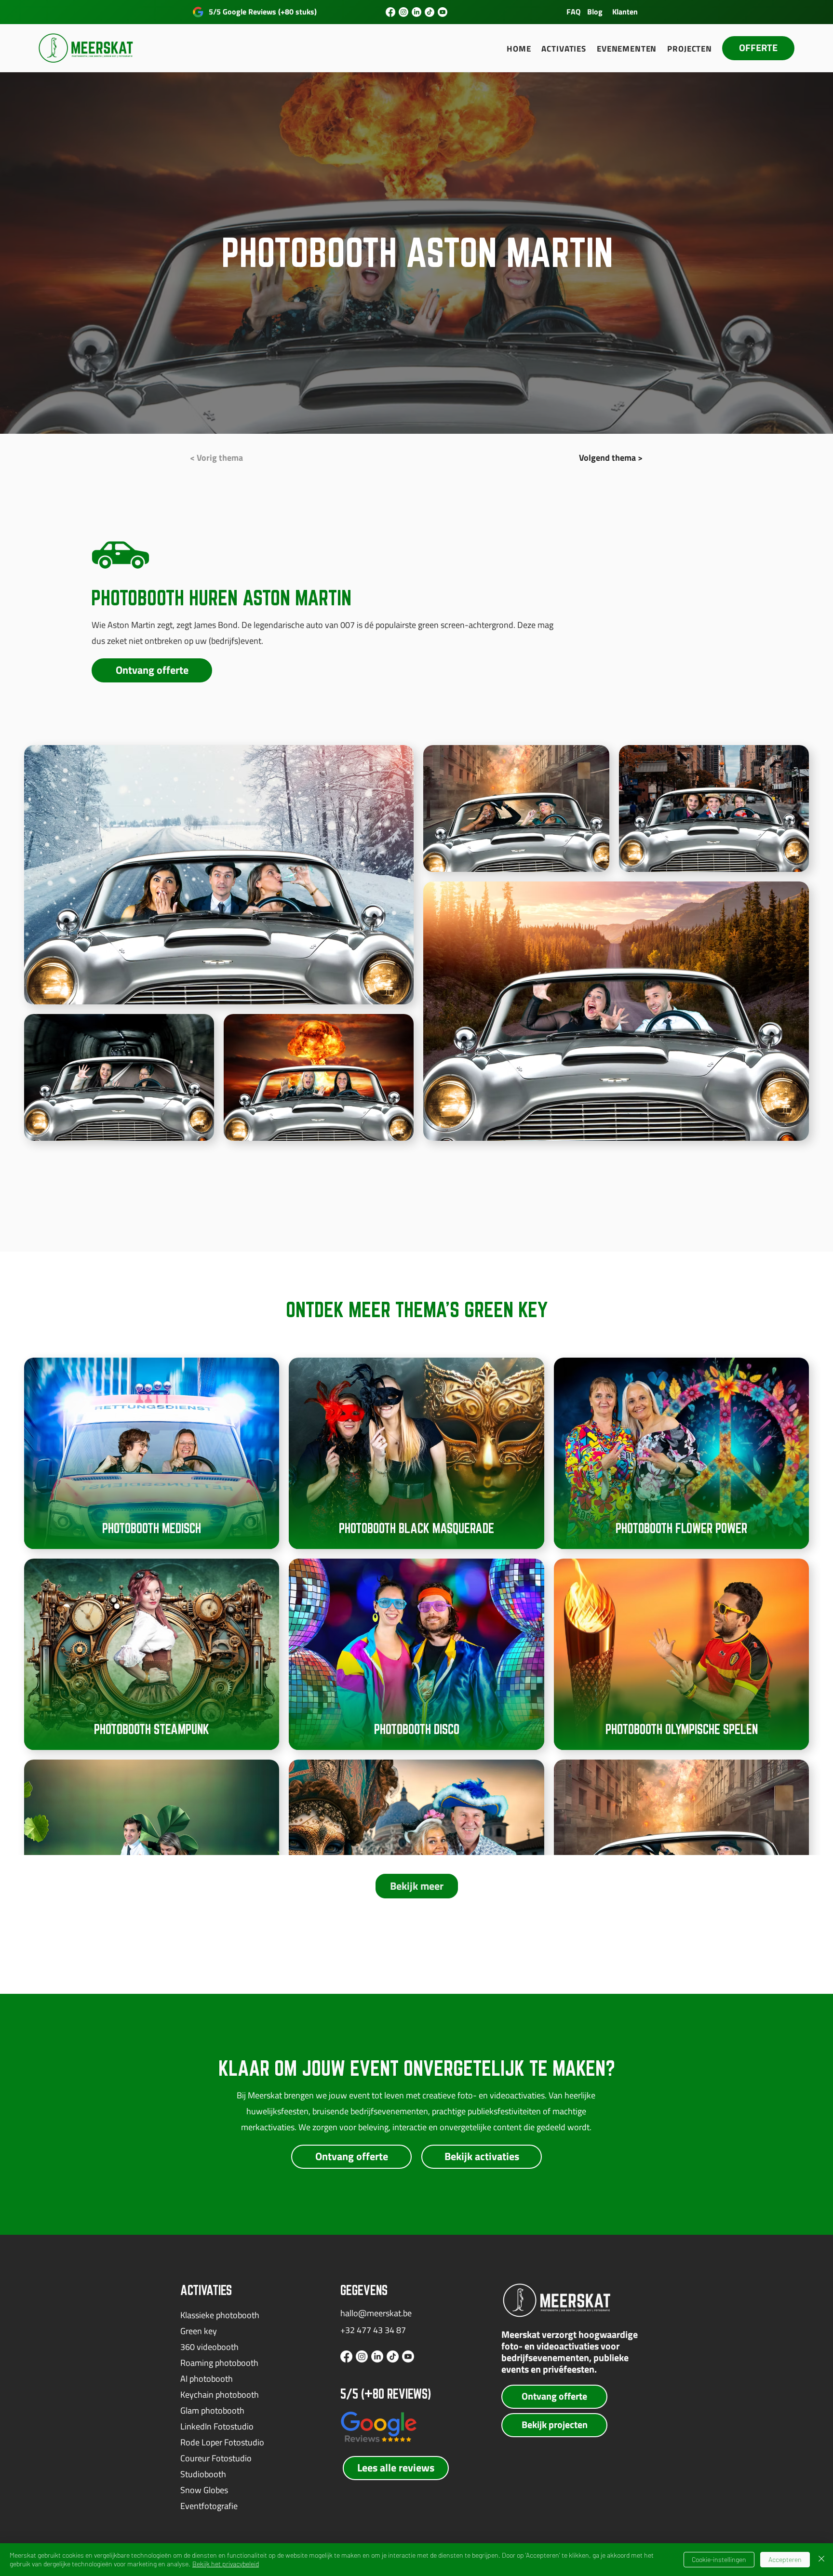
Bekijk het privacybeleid (226, 2564)
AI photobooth (207, 2379)
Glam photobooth (212, 2410)
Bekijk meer (417, 1886)
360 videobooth (209, 2347)
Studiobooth (203, 2474)
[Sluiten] (821, 2560)
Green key (199, 2331)
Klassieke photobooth (220, 2315)
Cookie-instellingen (719, 2559)
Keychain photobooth (220, 2395)
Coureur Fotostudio (216, 2458)
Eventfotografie (209, 2506)
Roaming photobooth (219, 2363)
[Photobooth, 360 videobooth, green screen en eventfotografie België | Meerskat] (390, 12)
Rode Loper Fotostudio (222, 2442)
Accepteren (785, 2559)
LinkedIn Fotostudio (217, 2426)
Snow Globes (204, 2490)
